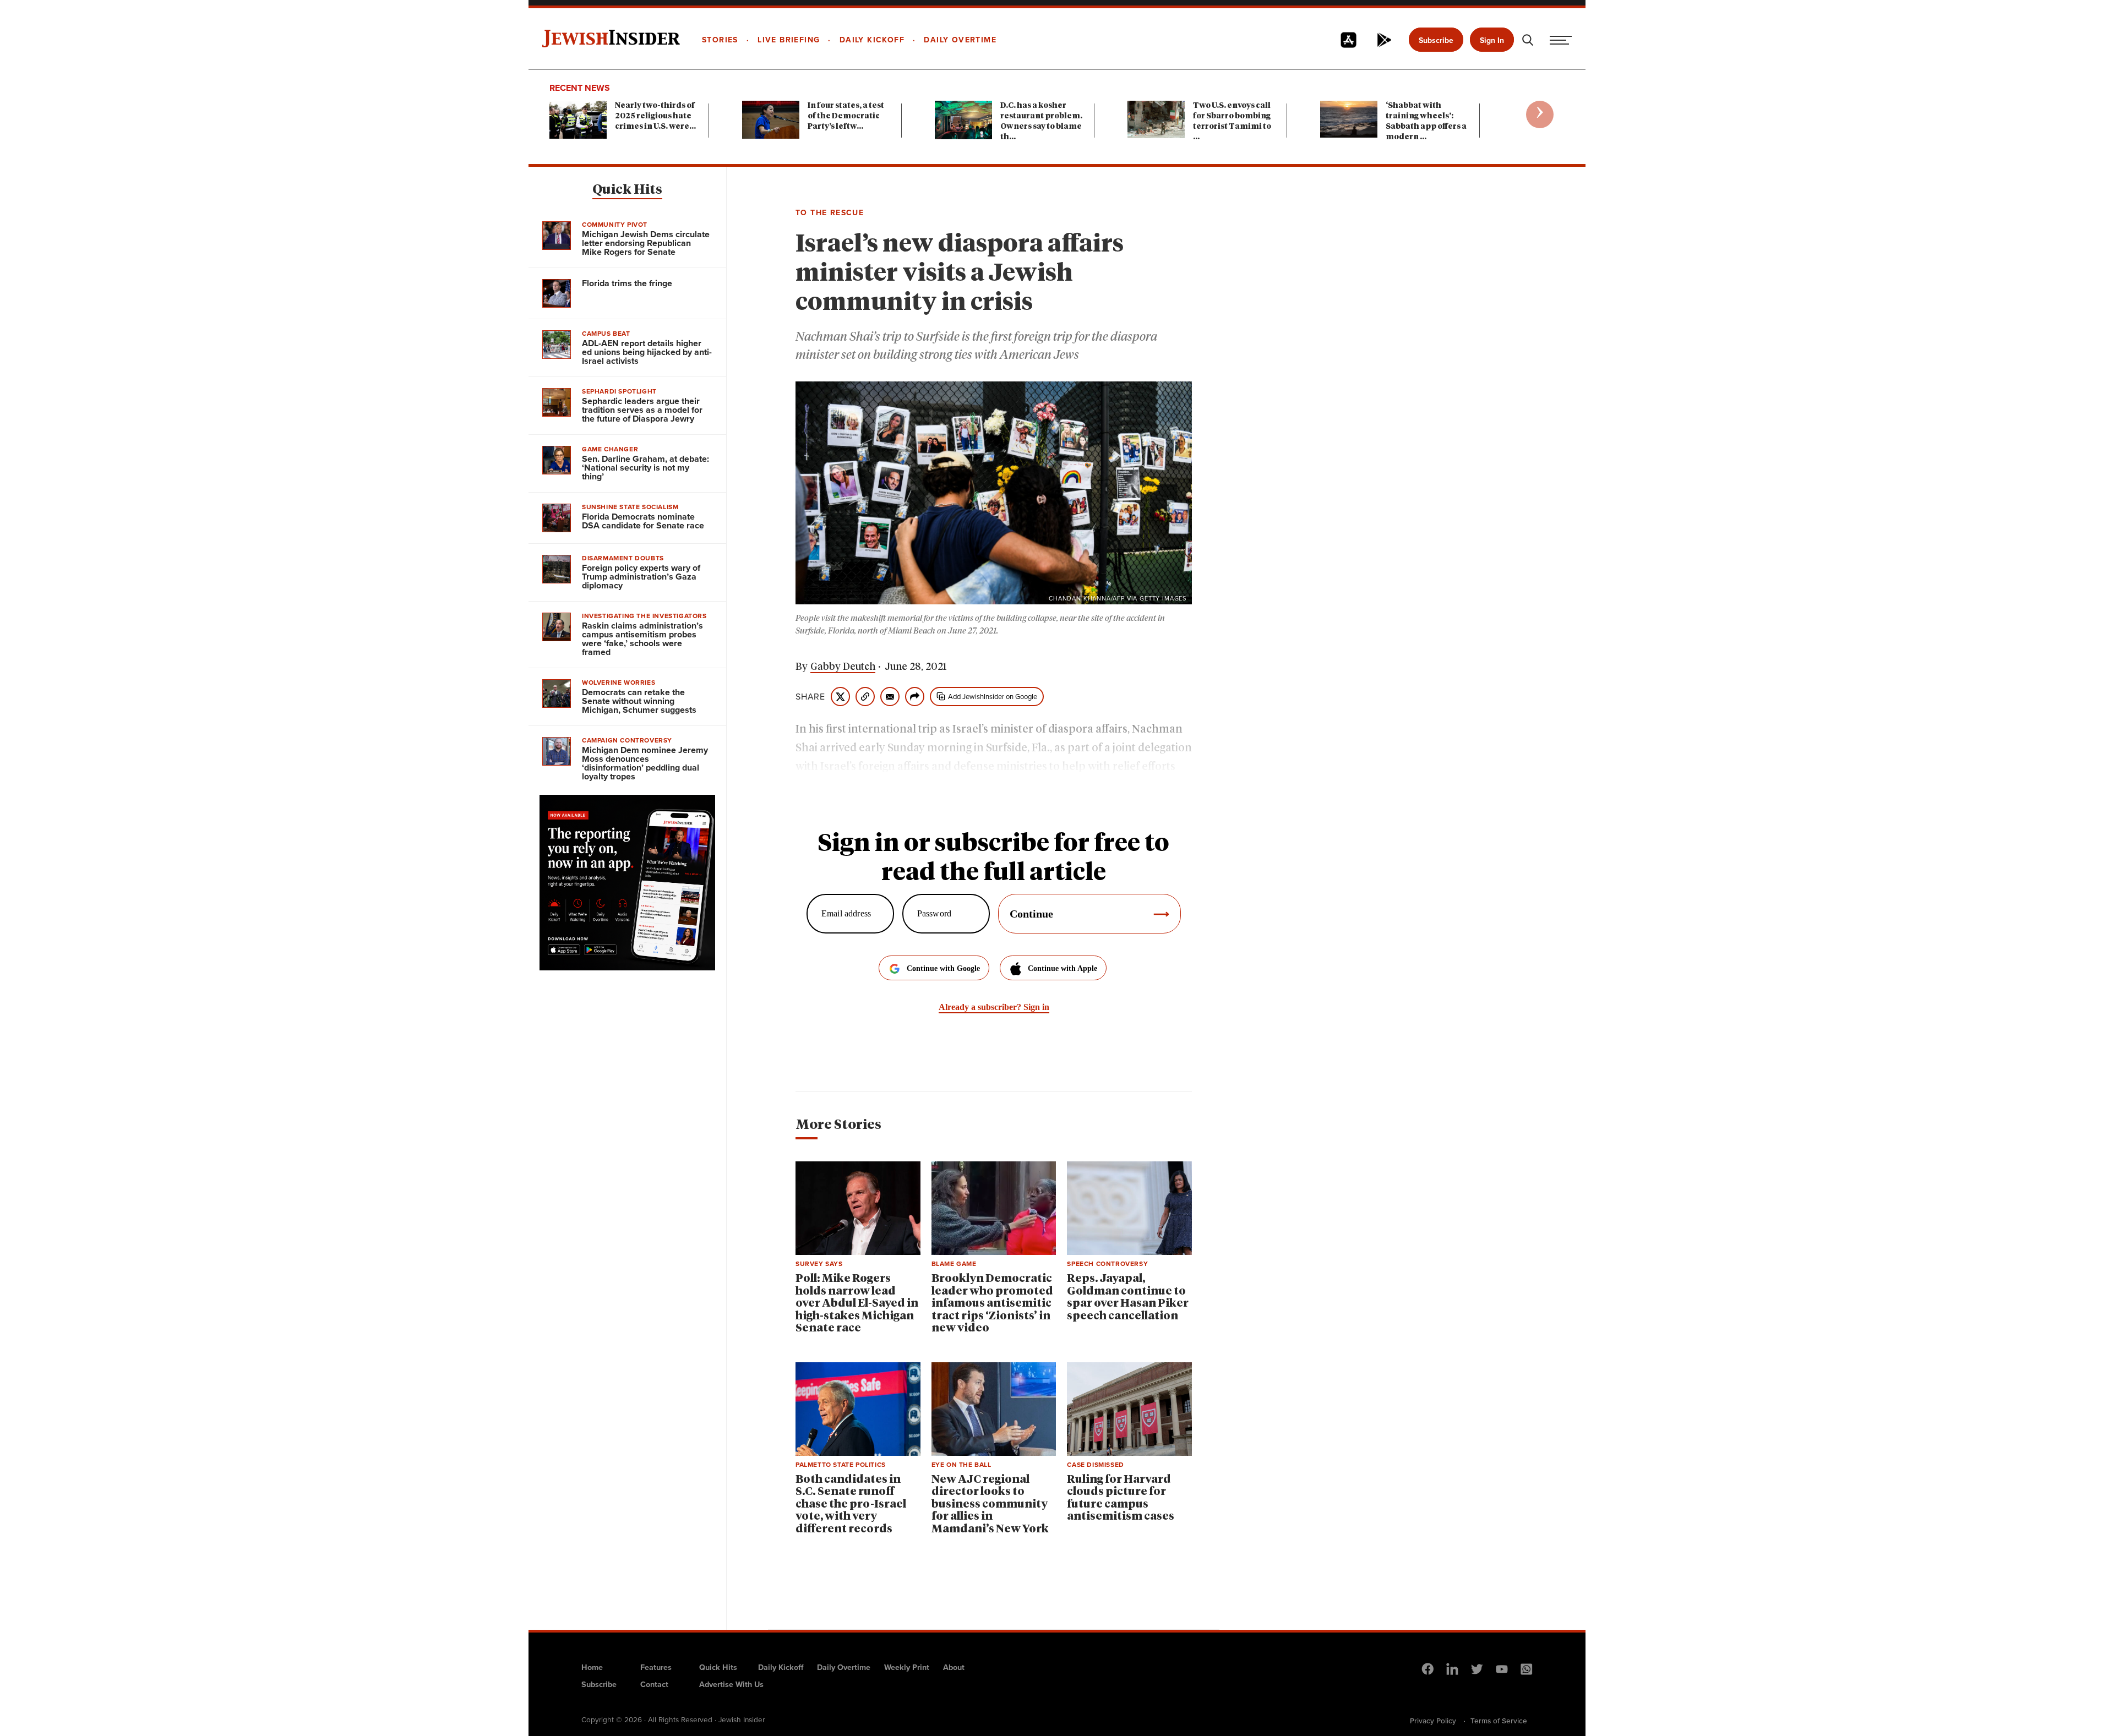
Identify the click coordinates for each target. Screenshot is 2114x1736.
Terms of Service (1499, 1721)
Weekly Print (907, 1667)
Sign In (1492, 40)
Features (656, 1667)
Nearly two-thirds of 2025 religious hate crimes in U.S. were (655, 116)
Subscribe (1436, 40)
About (954, 1667)
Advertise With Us (731, 1684)
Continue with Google (943, 968)
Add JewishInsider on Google (993, 697)
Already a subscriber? (994, 1007)
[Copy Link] (865, 697)
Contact (654, 1684)
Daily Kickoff (781, 1667)
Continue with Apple (1063, 968)
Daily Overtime (844, 1667)
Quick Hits (627, 190)
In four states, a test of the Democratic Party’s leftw (846, 116)
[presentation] (1540, 114)
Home (592, 1667)
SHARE (810, 697)
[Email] (890, 697)
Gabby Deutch (843, 667)
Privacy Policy (1433, 1721)
